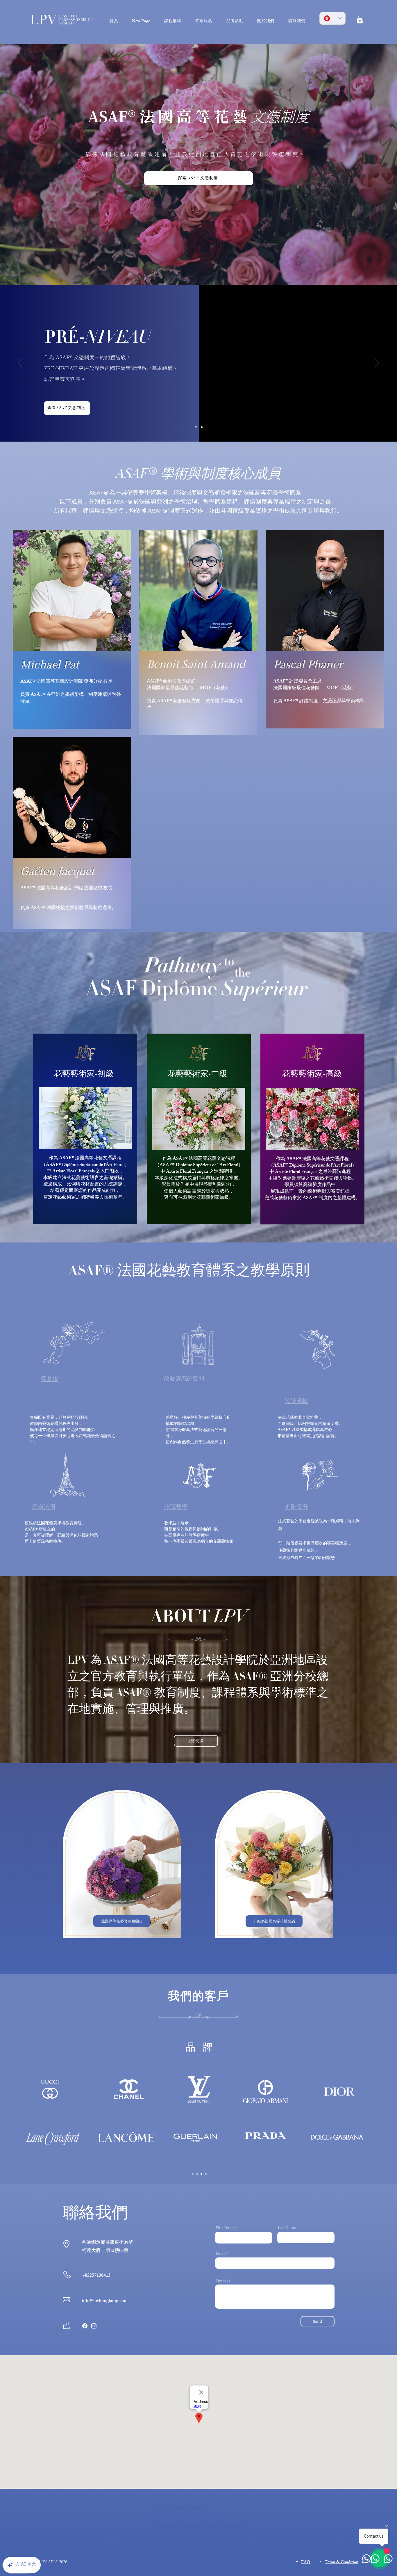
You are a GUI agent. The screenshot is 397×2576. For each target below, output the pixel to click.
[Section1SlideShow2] (197, 2174)
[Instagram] (94, 2326)
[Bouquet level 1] (202, 427)
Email (221, 2253)
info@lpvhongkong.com (105, 2301)
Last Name (287, 2227)
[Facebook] (85, 2326)
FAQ (306, 2562)
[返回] (19, 363)
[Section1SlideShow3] (201, 2174)
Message (223, 2280)
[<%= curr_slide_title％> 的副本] (206, 2174)
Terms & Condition (341, 2562)
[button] (360, 19)
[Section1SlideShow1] (193, 2174)
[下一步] (378, 363)
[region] (85, 1129)
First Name (225, 2227)
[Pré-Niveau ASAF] (196, 427)
